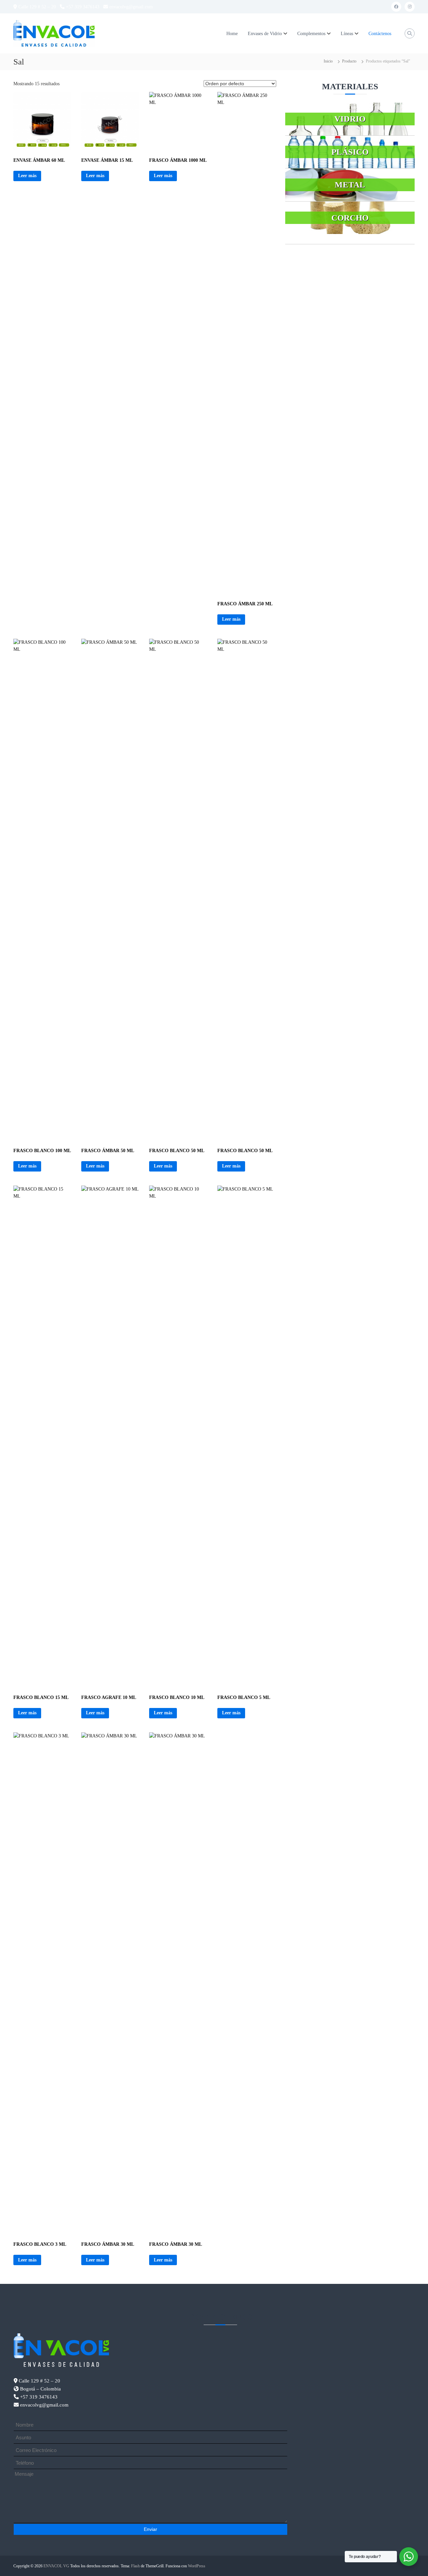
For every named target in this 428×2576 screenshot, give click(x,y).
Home (232, 34)
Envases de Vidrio (265, 34)
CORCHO (350, 218)
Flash (135, 2566)
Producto (349, 61)
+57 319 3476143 (82, 7)
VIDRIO (350, 119)
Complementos (311, 34)
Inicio (328, 61)
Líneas (347, 34)
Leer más (27, 176)
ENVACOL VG (56, 2566)
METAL (350, 185)
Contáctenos (380, 34)
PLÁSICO (350, 152)
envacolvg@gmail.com (130, 7)
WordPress (197, 2566)
